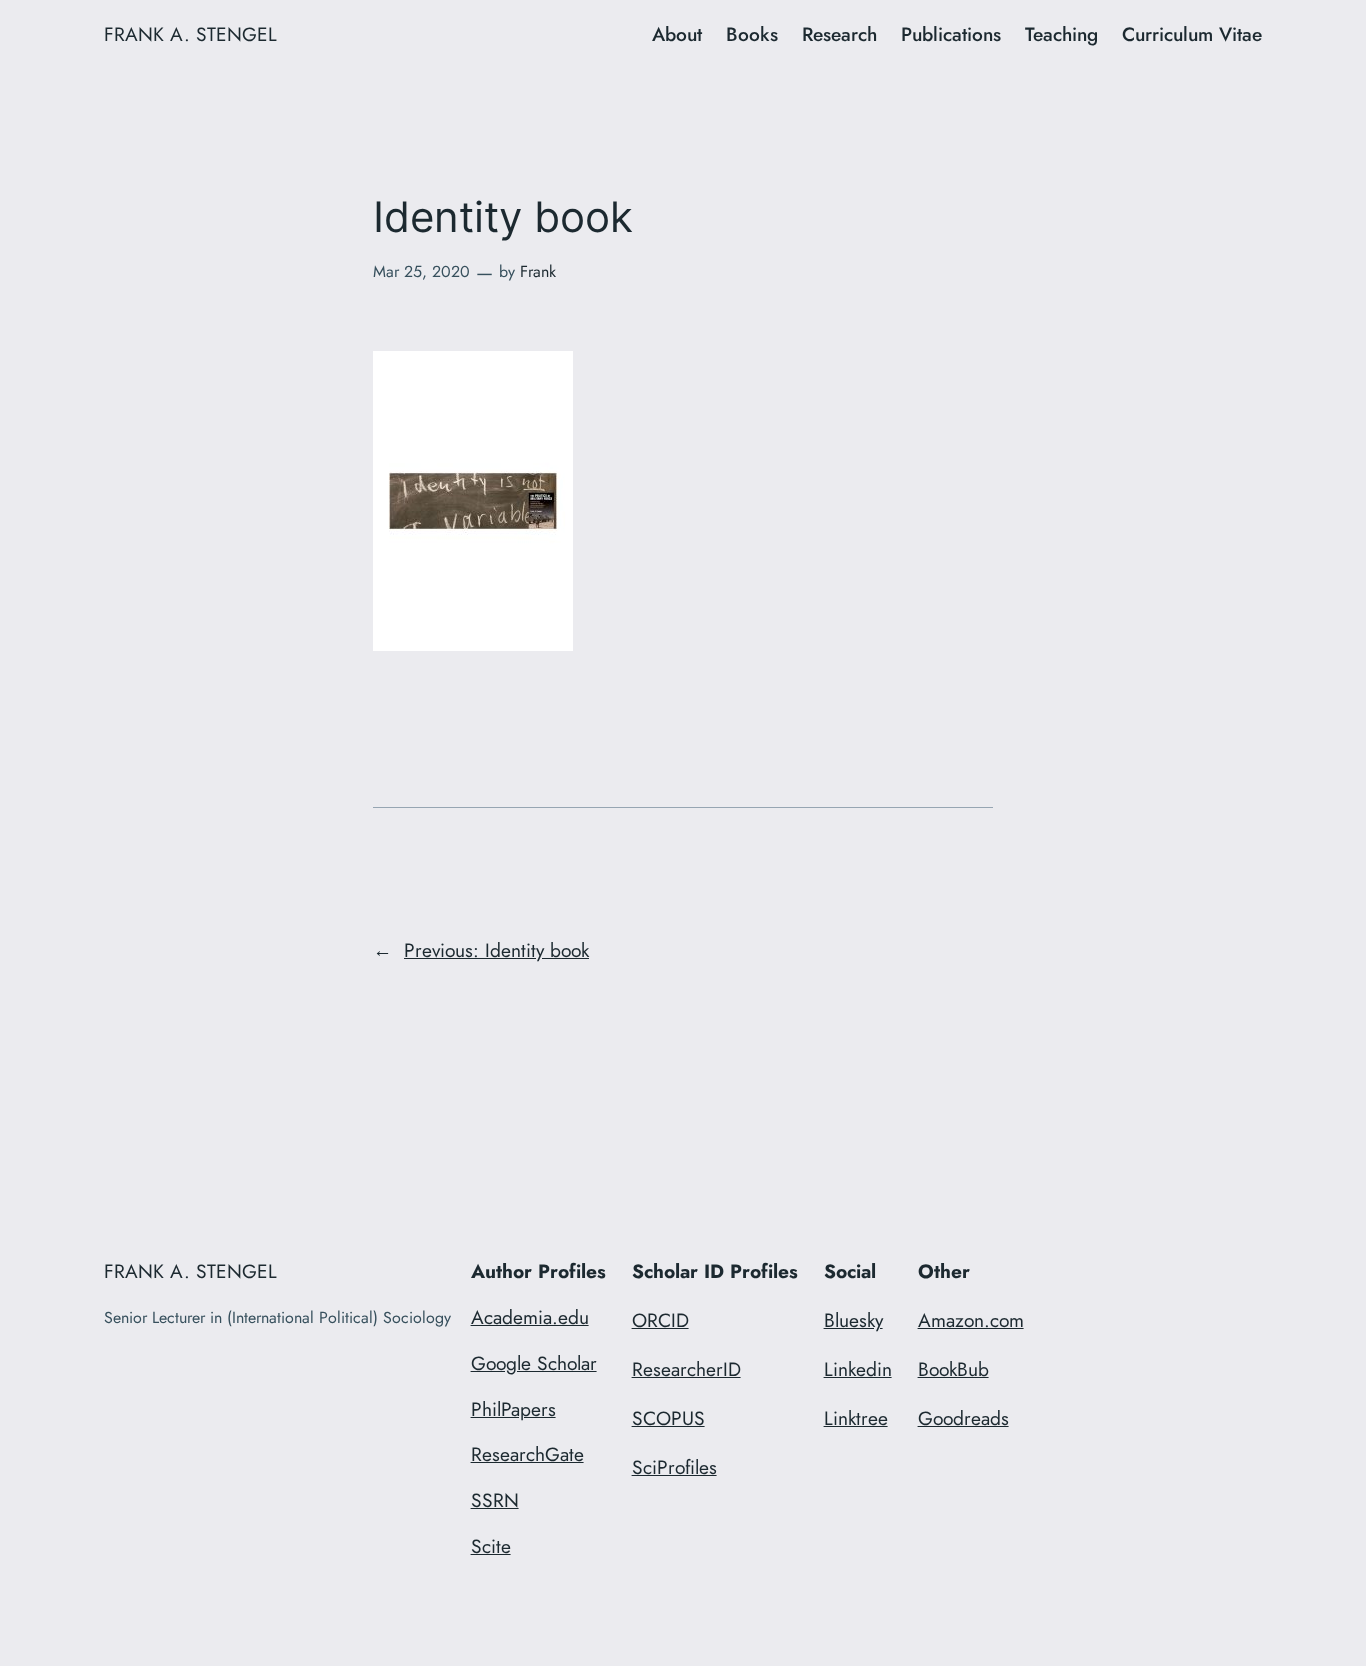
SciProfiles (674, 1467)
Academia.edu (530, 1317)
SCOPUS (668, 1418)
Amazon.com (971, 1320)
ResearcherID (686, 1369)
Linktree (856, 1418)
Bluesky (853, 1320)
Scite (491, 1546)
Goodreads (963, 1418)
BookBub (953, 1369)
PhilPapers (513, 1409)
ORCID (660, 1320)
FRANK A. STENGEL (190, 34)
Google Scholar (534, 1363)
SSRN (495, 1500)
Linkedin (858, 1369)
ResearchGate (527, 1454)
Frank (538, 271)
